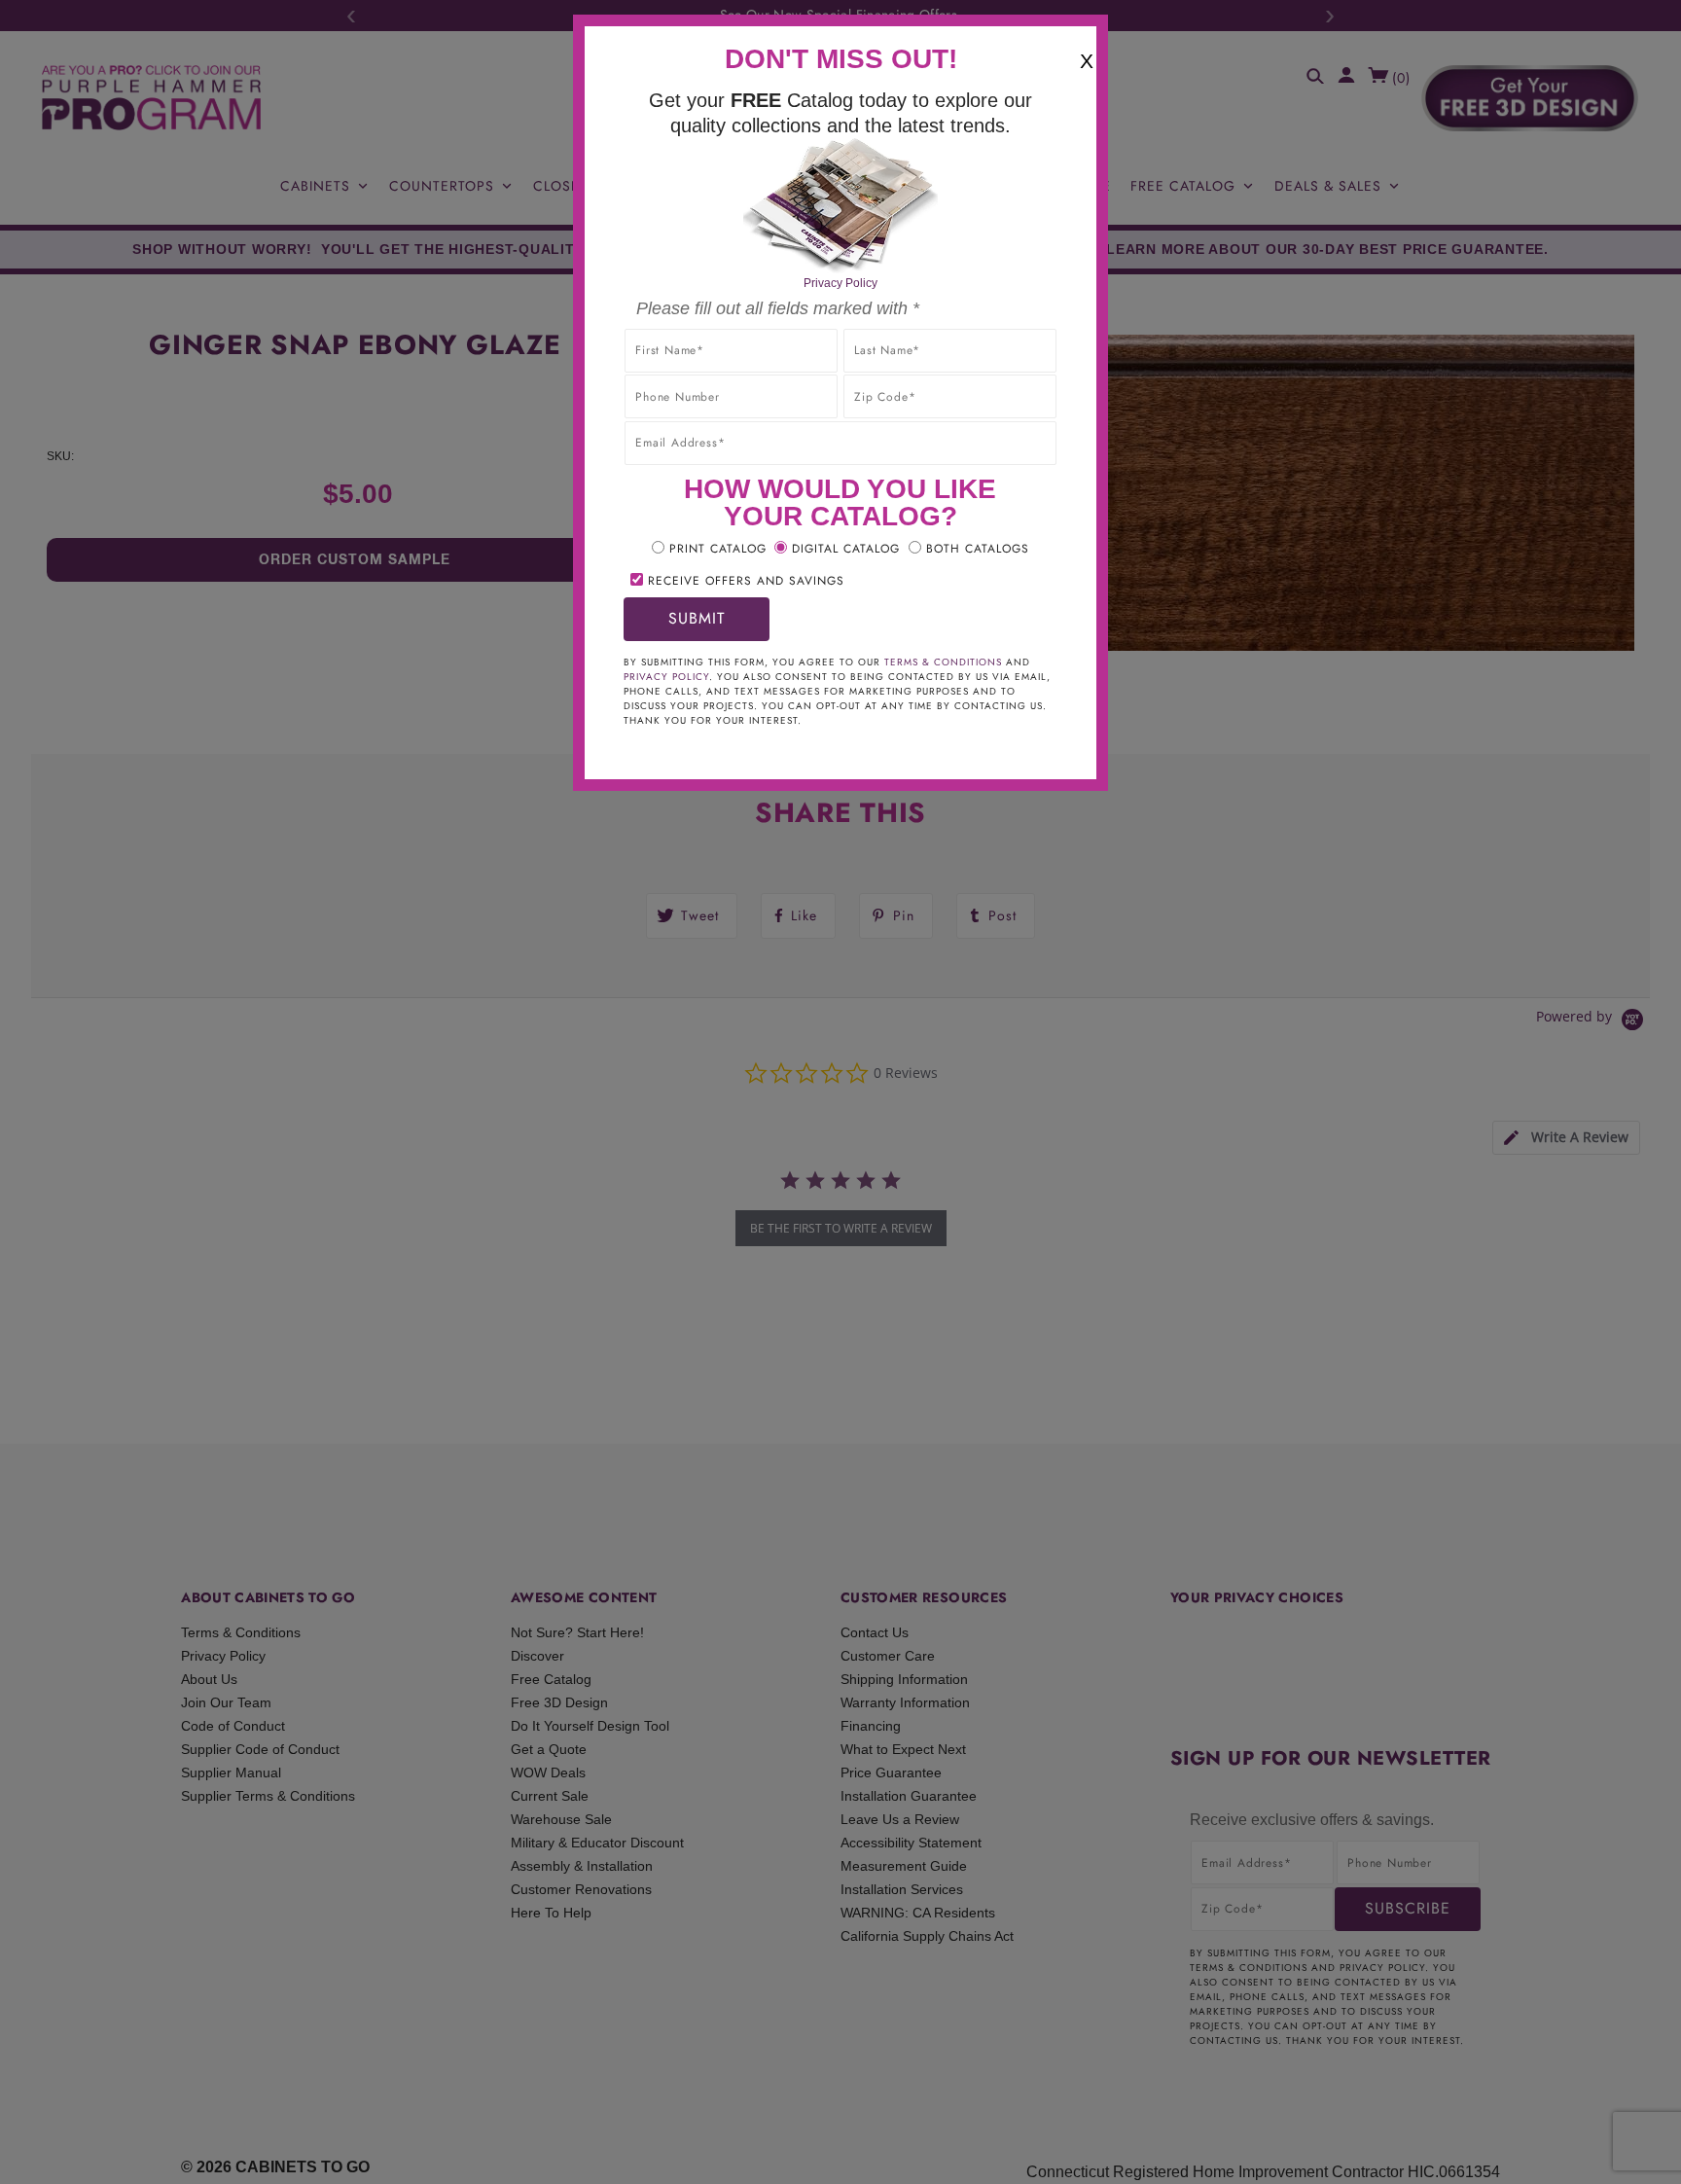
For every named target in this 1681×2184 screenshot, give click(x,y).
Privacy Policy (840, 283)
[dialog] (840, 1092)
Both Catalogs (978, 549)
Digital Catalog (846, 549)
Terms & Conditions (943, 662)
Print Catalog (718, 549)
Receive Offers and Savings (746, 581)
